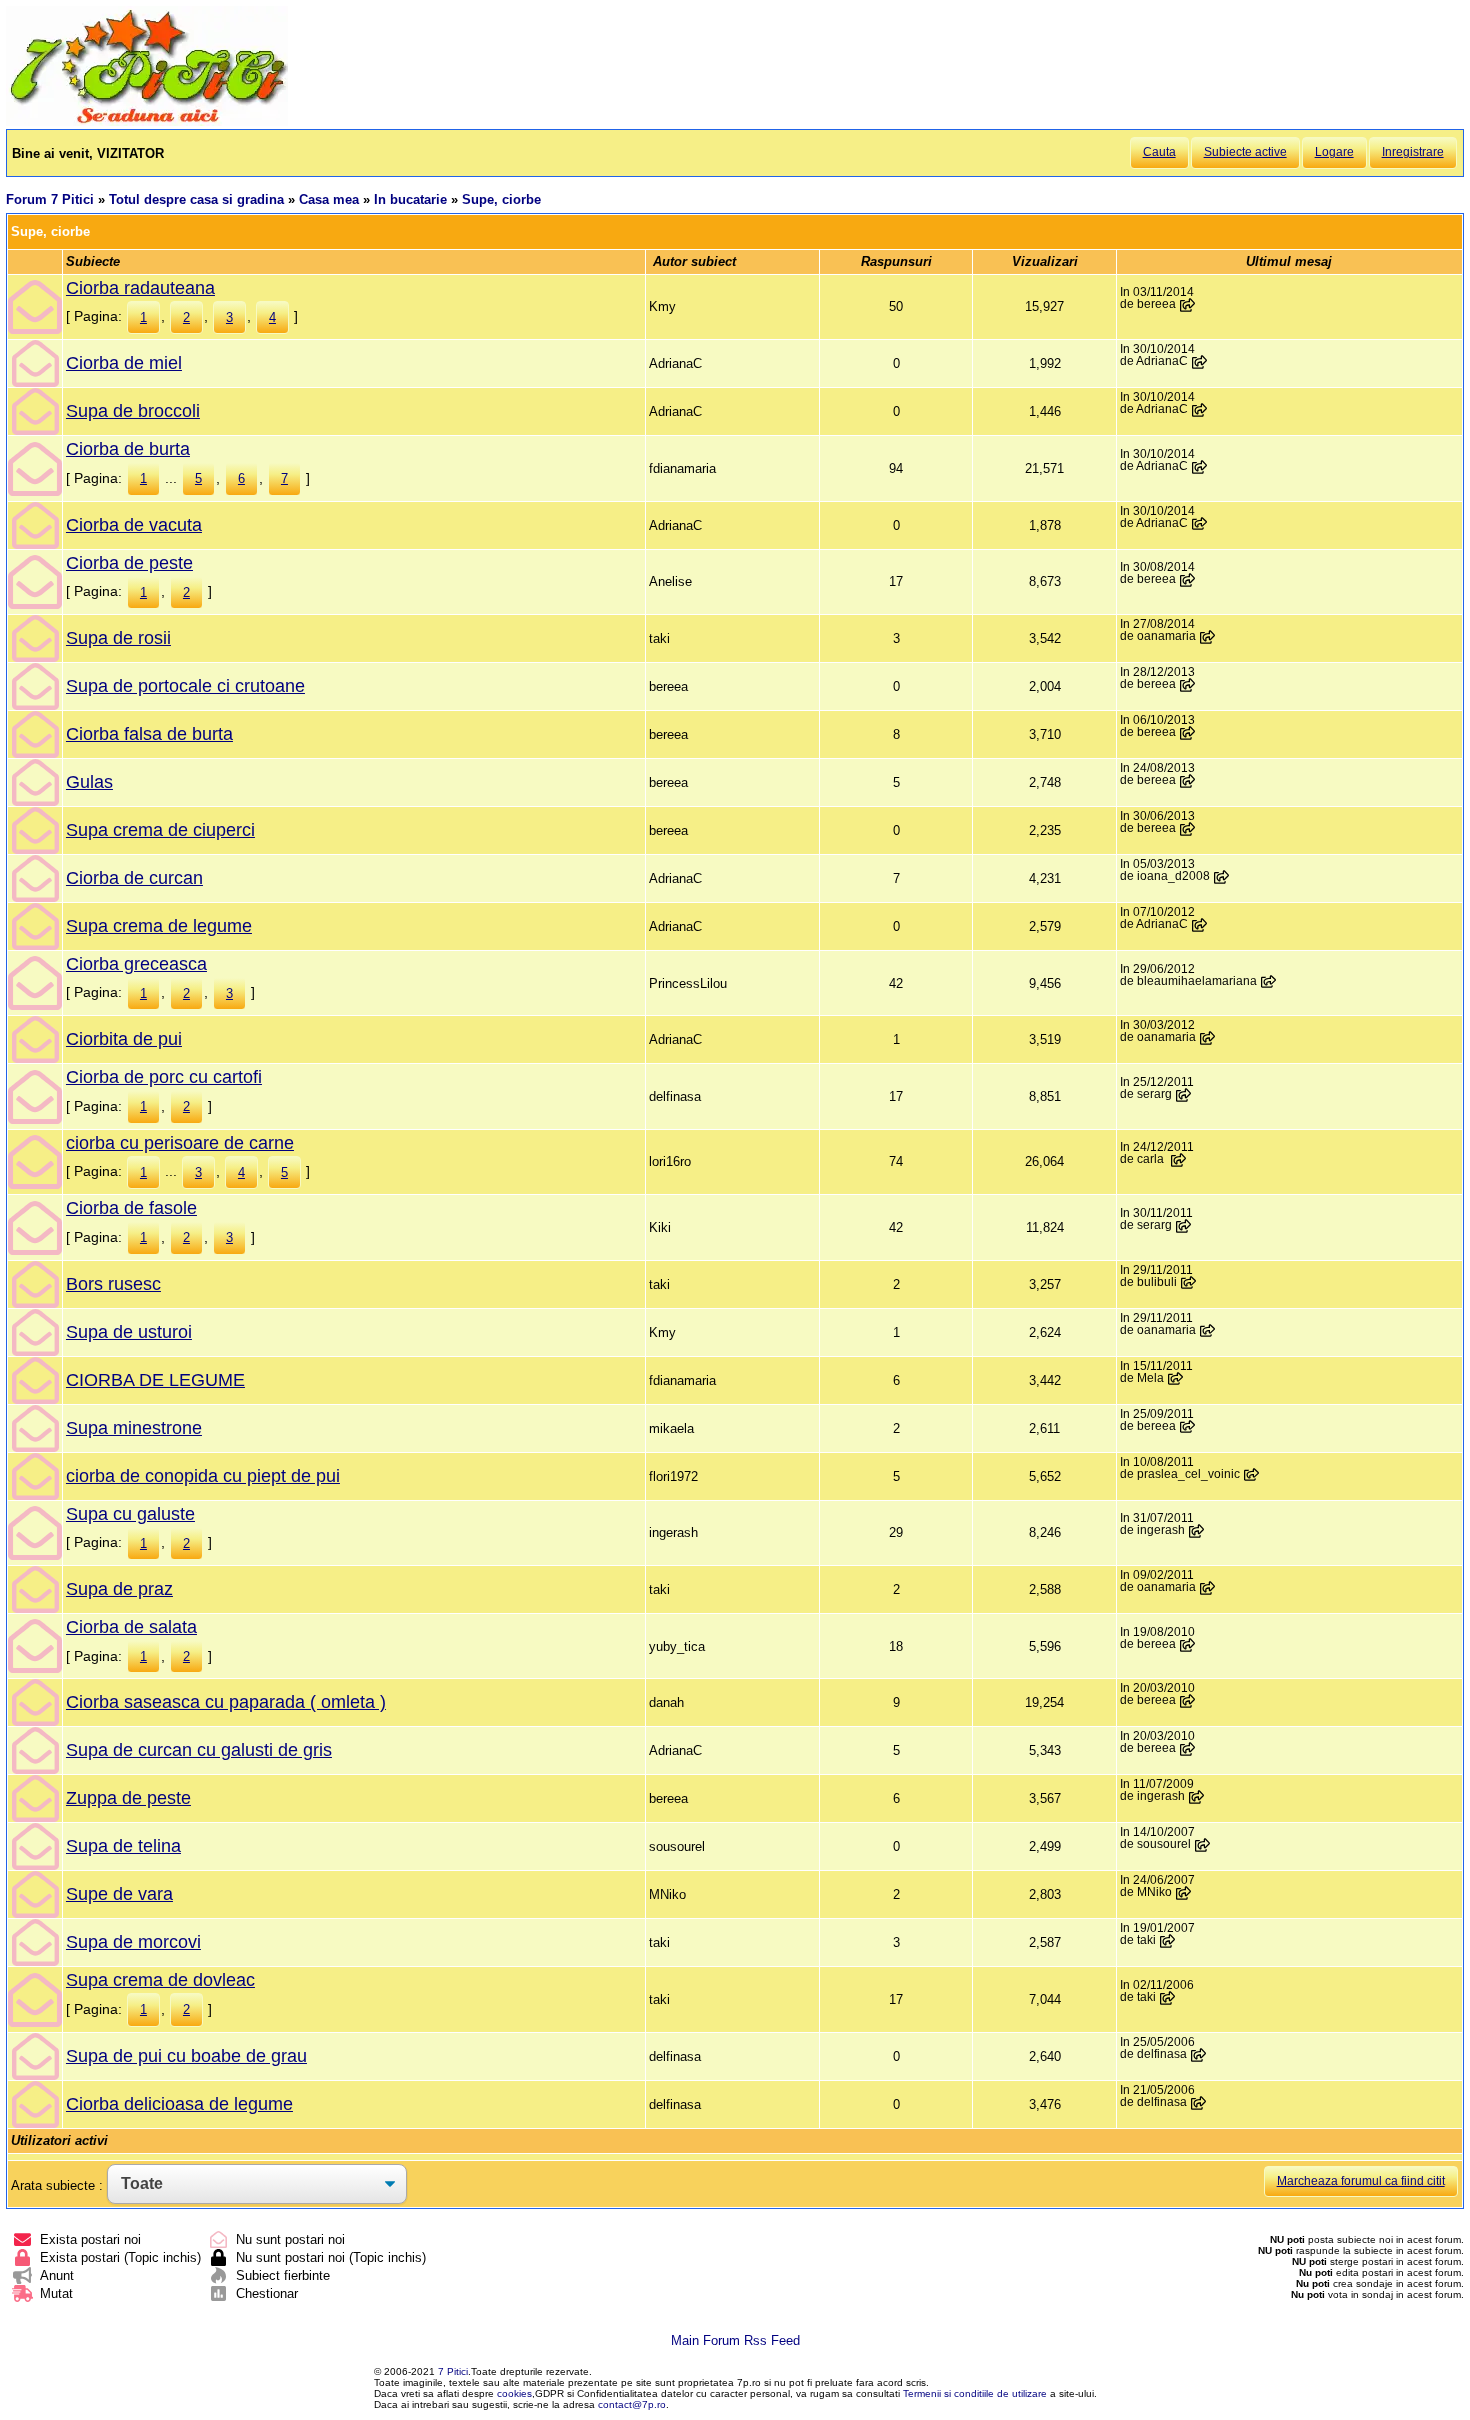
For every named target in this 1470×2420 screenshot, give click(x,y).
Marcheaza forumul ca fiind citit (1361, 2181)
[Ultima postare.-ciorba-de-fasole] (1184, 1226)
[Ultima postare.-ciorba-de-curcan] (1222, 877)
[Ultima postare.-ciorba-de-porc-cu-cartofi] (1184, 1095)
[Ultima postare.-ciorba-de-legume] (1176, 1379)
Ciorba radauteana (140, 288)
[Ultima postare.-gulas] (1188, 781)
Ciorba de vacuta (134, 525)
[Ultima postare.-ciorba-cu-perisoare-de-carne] (1179, 1160)
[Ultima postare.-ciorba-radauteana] (1188, 305)
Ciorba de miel (124, 363)
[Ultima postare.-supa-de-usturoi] (1208, 1331)
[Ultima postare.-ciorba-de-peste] (1188, 580)
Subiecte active (1245, 152)
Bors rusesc (113, 1284)
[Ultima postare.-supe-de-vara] (1184, 1893)
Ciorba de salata (131, 1627)
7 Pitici (453, 2371)
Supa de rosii (118, 638)
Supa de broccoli (133, 411)
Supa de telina (123, 1846)
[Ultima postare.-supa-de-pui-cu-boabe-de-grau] (1199, 2055)
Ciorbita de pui (124, 1039)
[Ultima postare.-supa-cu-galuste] (1197, 1531)
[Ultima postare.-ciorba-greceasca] (1269, 982)
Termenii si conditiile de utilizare (975, 2393)
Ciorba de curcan (134, 878)
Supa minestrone (134, 1428)
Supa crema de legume (159, 926)
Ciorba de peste (129, 563)
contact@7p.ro (632, 2404)
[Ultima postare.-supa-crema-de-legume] (1200, 925)
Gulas (89, 782)
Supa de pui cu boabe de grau (186, 2056)
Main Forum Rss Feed (735, 2340)
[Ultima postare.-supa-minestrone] (1188, 1427)
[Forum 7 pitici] (147, 121)
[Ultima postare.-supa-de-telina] (1203, 1845)
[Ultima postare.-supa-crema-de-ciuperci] (1188, 829)
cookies (514, 2393)
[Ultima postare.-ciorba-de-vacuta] (1200, 524)
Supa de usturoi (129, 1332)
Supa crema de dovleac (160, 1980)
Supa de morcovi (133, 1942)
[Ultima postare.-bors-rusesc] (1189, 1283)
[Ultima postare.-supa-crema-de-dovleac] (1168, 1998)
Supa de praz (119, 1589)
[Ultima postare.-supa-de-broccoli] (1200, 410)
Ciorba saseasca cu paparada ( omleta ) (226, 1702)
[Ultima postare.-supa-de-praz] (1208, 1588)
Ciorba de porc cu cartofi (164, 1077)
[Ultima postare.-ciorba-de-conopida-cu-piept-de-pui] (1252, 1475)
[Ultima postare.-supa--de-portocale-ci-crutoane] (1188, 685)
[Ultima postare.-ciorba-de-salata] (1188, 1645)
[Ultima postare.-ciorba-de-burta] (1200, 467)
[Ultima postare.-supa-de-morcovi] (1168, 1941)
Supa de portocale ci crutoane (185, 686)
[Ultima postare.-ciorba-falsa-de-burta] (1188, 733)
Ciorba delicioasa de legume (179, 2104)
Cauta (1159, 152)
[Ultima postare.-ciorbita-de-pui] (1208, 1038)
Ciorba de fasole (131, 1208)
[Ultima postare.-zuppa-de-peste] (1197, 1797)
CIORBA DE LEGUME (155, 1380)
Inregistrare (1413, 152)
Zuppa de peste (128, 1798)
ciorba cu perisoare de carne (180, 1143)
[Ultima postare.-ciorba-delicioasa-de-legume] (1199, 2103)
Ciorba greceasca (136, 964)
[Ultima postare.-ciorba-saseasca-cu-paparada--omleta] (1188, 1701)
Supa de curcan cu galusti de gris (199, 1750)
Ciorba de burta (128, 449)
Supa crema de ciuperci (160, 830)
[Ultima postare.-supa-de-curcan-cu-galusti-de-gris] (1188, 1749)
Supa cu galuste (130, 1514)
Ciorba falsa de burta (149, 734)
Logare (1334, 152)
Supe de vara (119, 1894)
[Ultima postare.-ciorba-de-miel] (1200, 362)
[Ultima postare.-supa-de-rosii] (1208, 637)
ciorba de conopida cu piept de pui (203, 1476)
